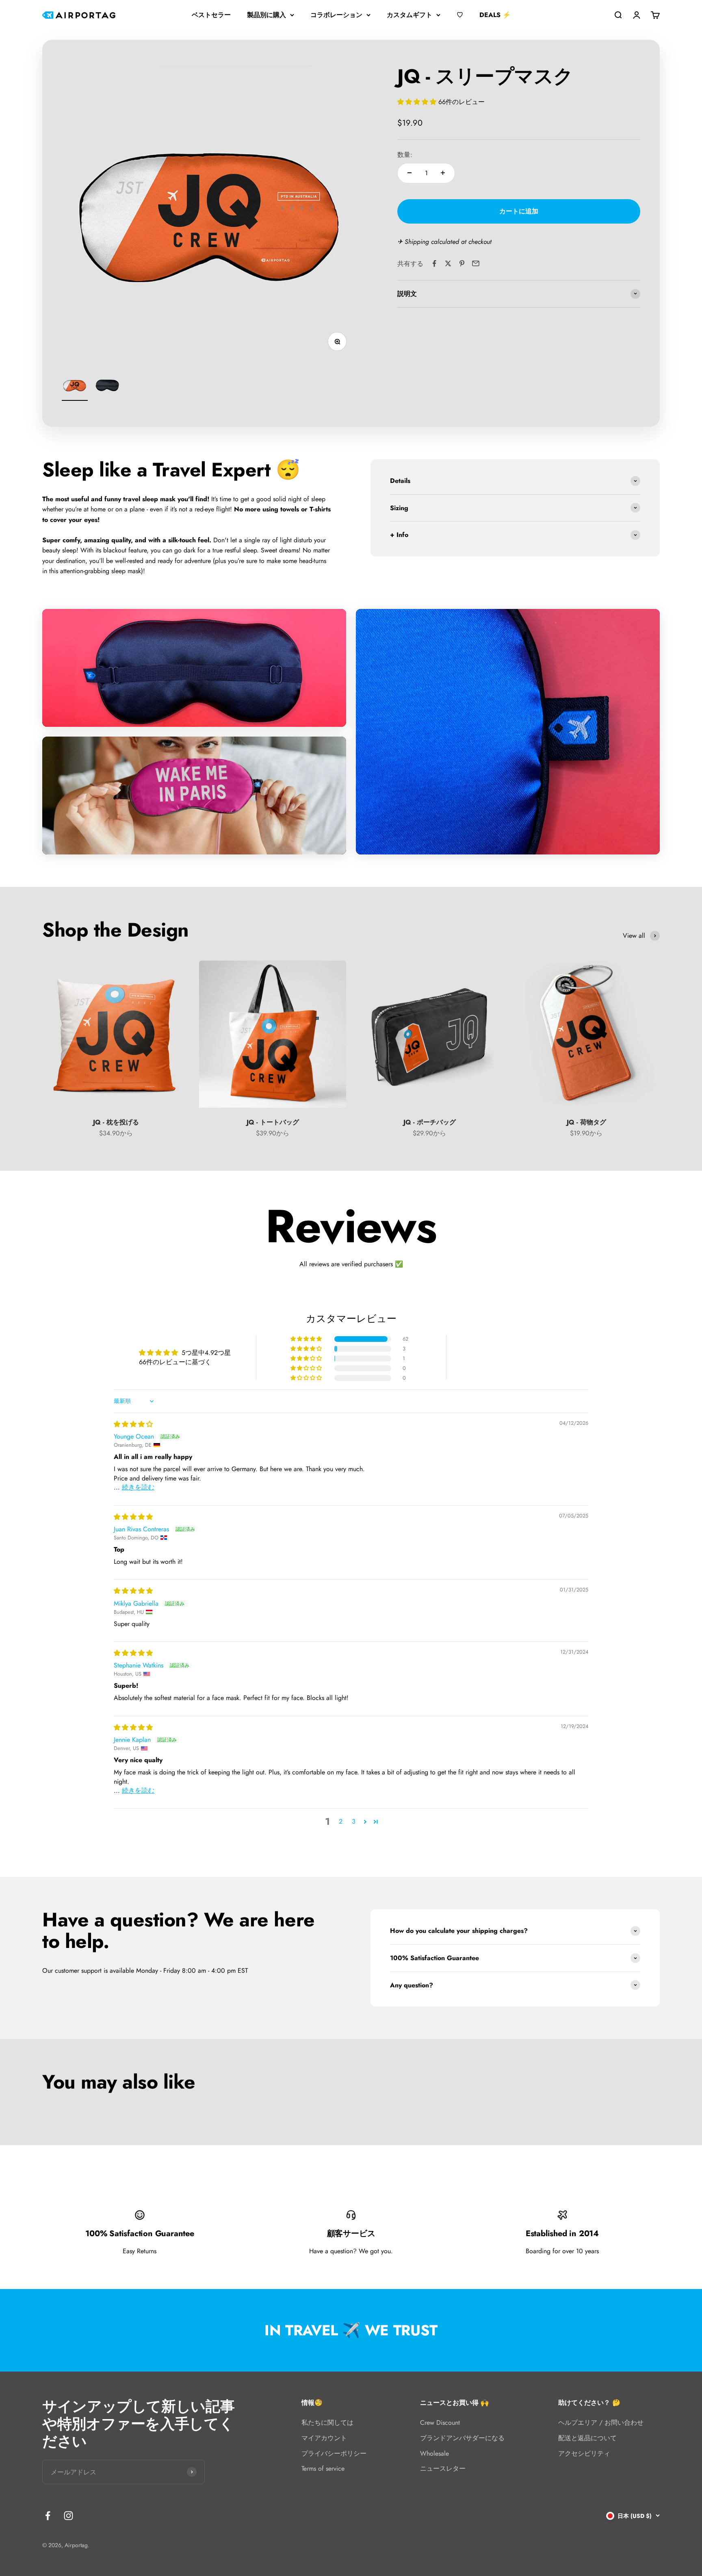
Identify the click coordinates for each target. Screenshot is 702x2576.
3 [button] (354, 1821)
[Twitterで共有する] (448, 263)
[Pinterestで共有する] (462, 263)
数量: (405, 154)
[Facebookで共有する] (434, 263)
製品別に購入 (266, 15)
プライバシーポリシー (334, 2453)
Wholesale (434, 2453)
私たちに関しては (327, 2423)
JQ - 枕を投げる (116, 1122)
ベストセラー (211, 15)
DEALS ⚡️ (495, 15)
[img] (133, 1424)
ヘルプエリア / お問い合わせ (601, 2423)
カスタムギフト (409, 15)
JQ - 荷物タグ (586, 1122)
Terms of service (323, 2468)
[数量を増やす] (443, 173)
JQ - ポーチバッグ (430, 1122)
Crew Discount (440, 2423)
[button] (418, 101)
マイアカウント (324, 2438)
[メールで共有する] (476, 263)
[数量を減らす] (409, 173)
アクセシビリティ (584, 2453)
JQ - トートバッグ (273, 1122)
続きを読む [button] (138, 1487)
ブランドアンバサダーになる (462, 2438)
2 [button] (341, 1821)
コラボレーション (336, 15)
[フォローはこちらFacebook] (48, 2516)
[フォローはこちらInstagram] (68, 2516)
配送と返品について (587, 2438)
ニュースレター (443, 2468)
